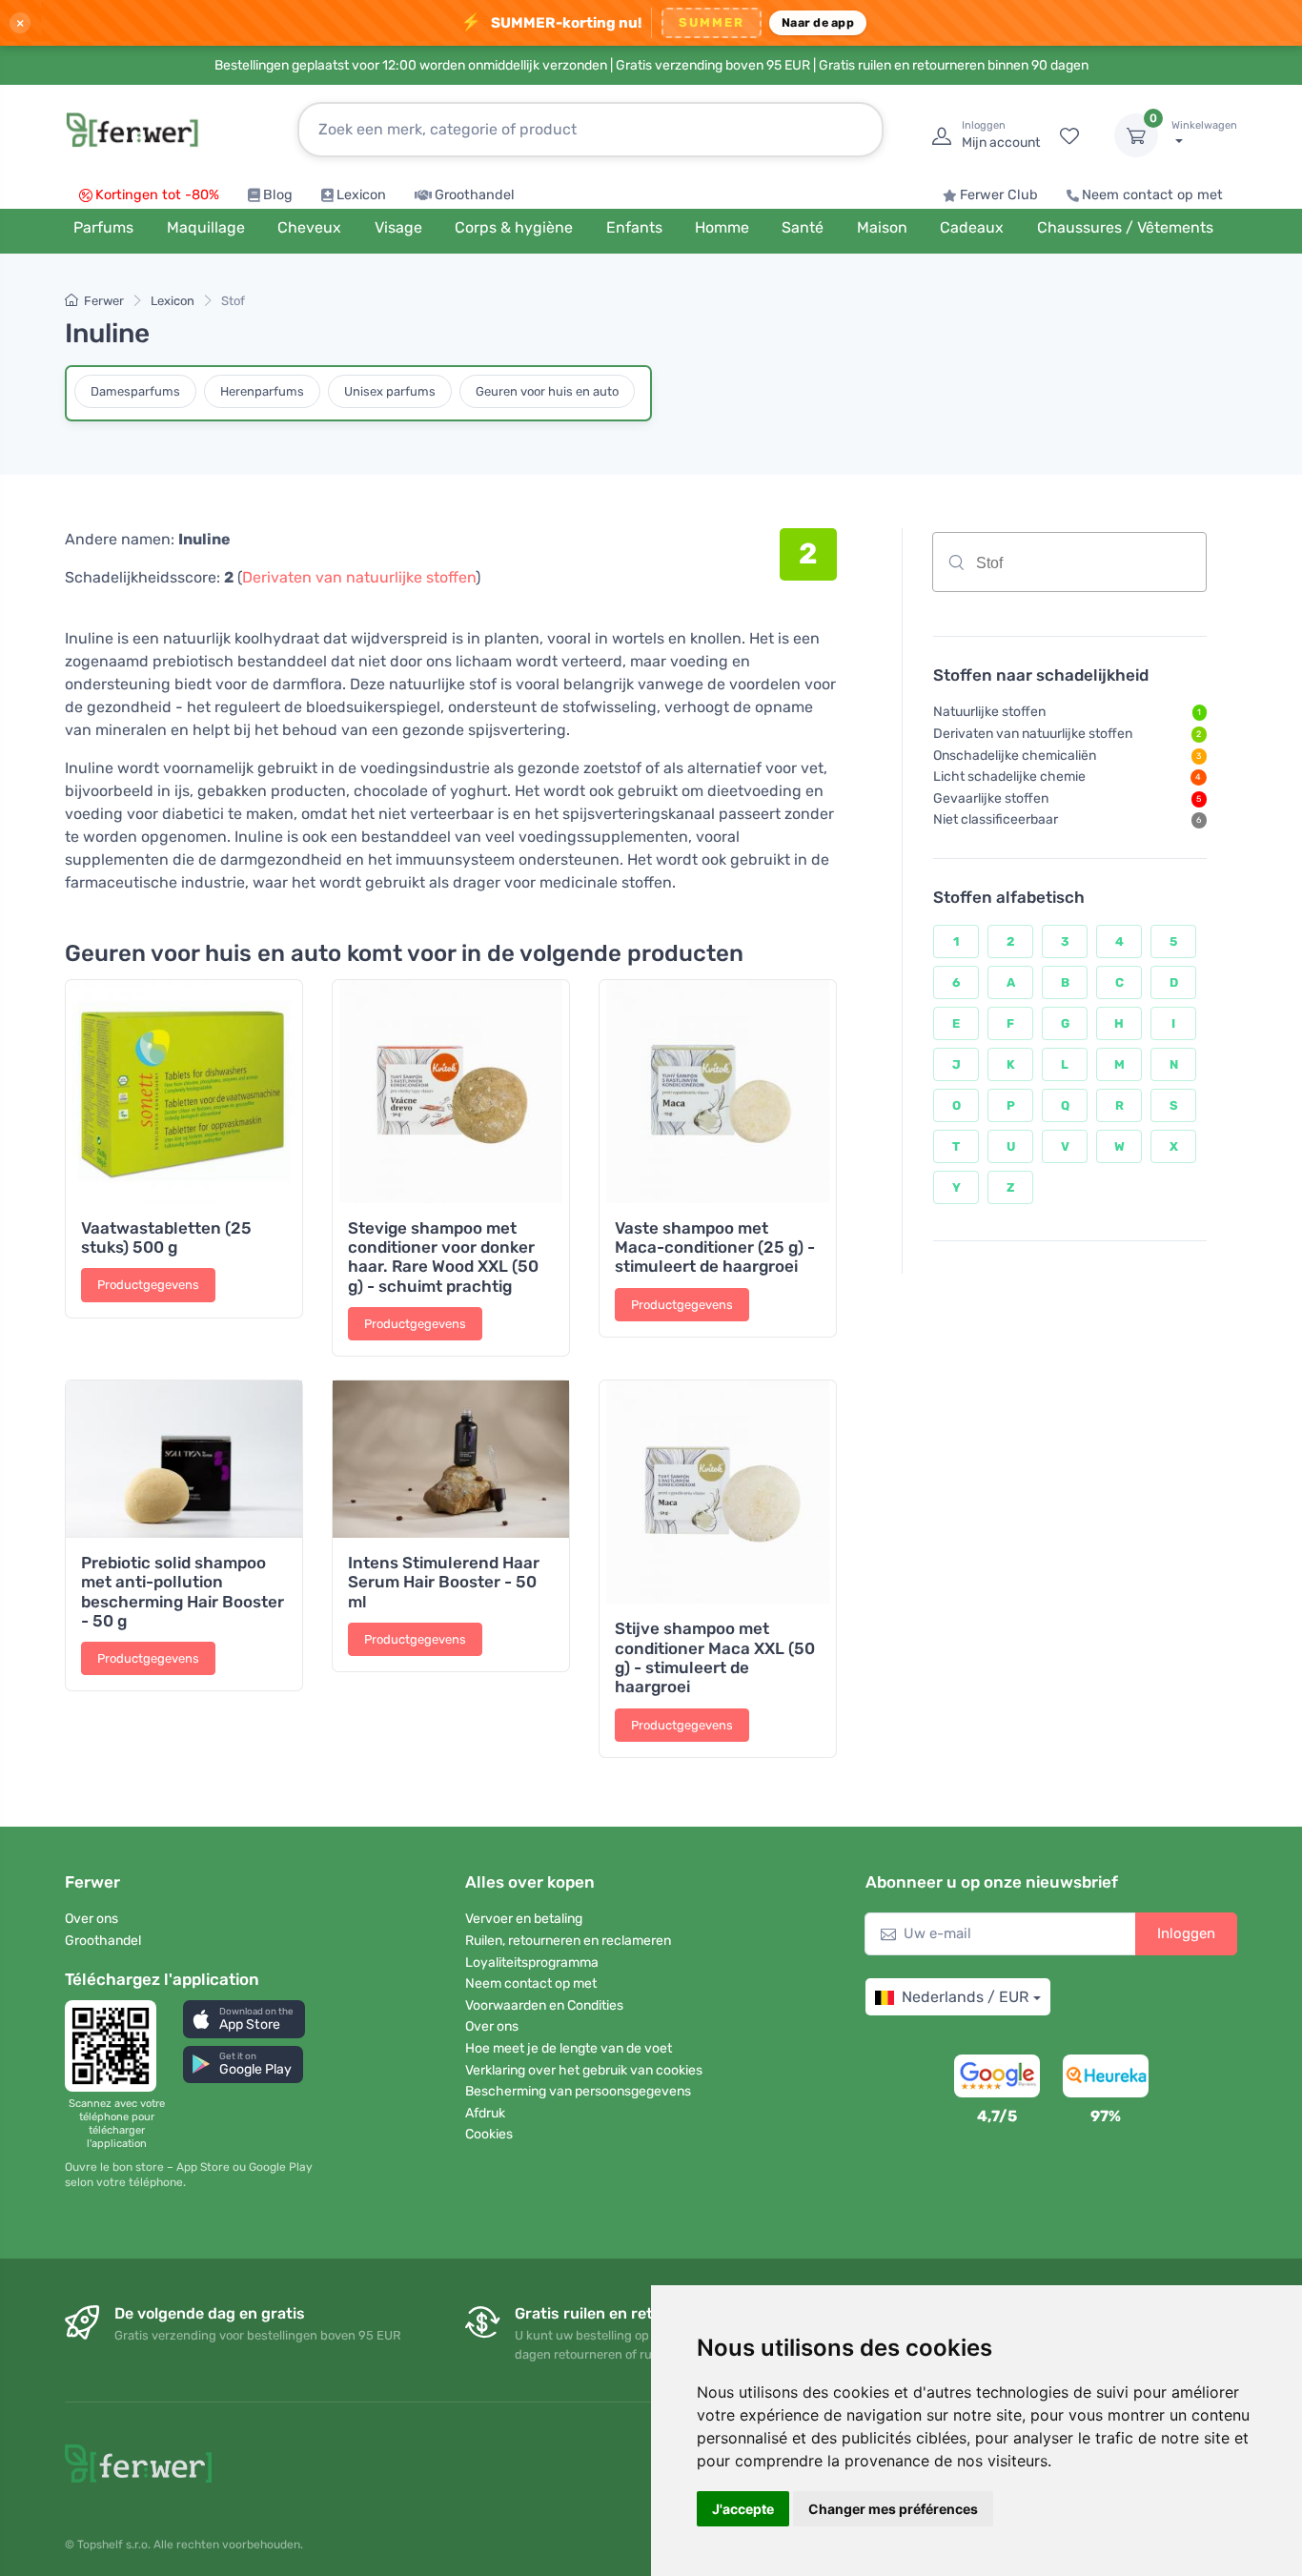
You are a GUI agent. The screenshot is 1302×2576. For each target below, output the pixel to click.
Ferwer (104, 301)
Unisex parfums (390, 391)
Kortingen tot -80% (157, 195)
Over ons (92, 1919)
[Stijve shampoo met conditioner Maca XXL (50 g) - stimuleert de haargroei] (718, 1492)
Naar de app (818, 22)
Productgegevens (148, 1285)
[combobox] (1069, 562)
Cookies (489, 2134)
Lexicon (361, 195)
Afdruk (485, 2113)
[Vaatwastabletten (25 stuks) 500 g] (184, 1092)
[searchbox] (1110, 569)
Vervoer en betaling (524, 1919)
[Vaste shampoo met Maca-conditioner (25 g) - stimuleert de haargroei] (718, 1092)
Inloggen (1186, 1933)
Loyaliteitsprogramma (532, 1963)
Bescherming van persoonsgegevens (578, 2091)
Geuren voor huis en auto (547, 391)
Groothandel (475, 195)
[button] (244, 2019)
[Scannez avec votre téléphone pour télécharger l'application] (116, 2046)
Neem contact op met (1152, 195)
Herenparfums (262, 391)
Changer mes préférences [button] (893, 2509)
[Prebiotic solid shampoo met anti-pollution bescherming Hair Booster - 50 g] (184, 1459)
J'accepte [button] (743, 2509)
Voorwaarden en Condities (544, 2005)
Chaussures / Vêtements (1125, 227)
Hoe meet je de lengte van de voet (569, 2048)
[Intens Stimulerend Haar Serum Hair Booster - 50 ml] (451, 1459)
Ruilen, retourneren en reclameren (568, 1941)
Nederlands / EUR (965, 1997)
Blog (278, 195)
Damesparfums (135, 391)
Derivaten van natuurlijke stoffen (359, 577)
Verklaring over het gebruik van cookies (584, 2070)
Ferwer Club (999, 195)
